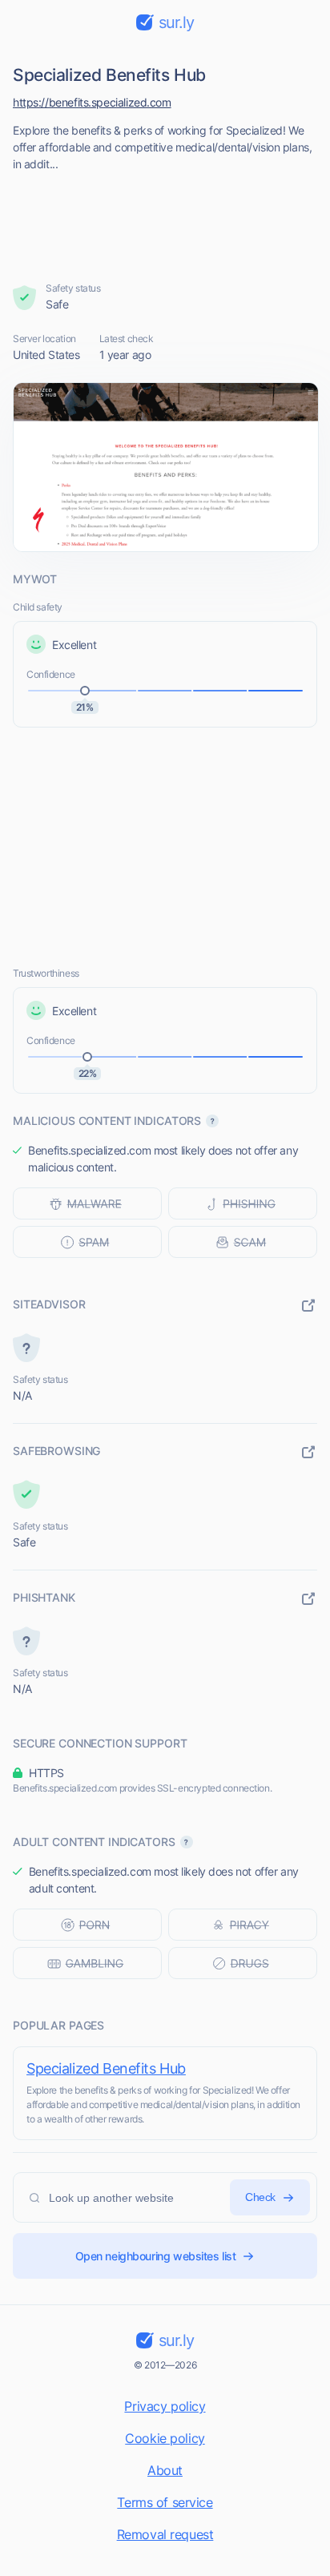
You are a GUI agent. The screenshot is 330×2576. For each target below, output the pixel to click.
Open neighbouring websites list (156, 2256)
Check (260, 2197)
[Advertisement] (165, 222)
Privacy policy (165, 2406)
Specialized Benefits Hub (106, 2068)
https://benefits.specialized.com (92, 102)
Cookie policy (165, 2438)
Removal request (165, 2534)
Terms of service (165, 2502)
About (165, 2470)
